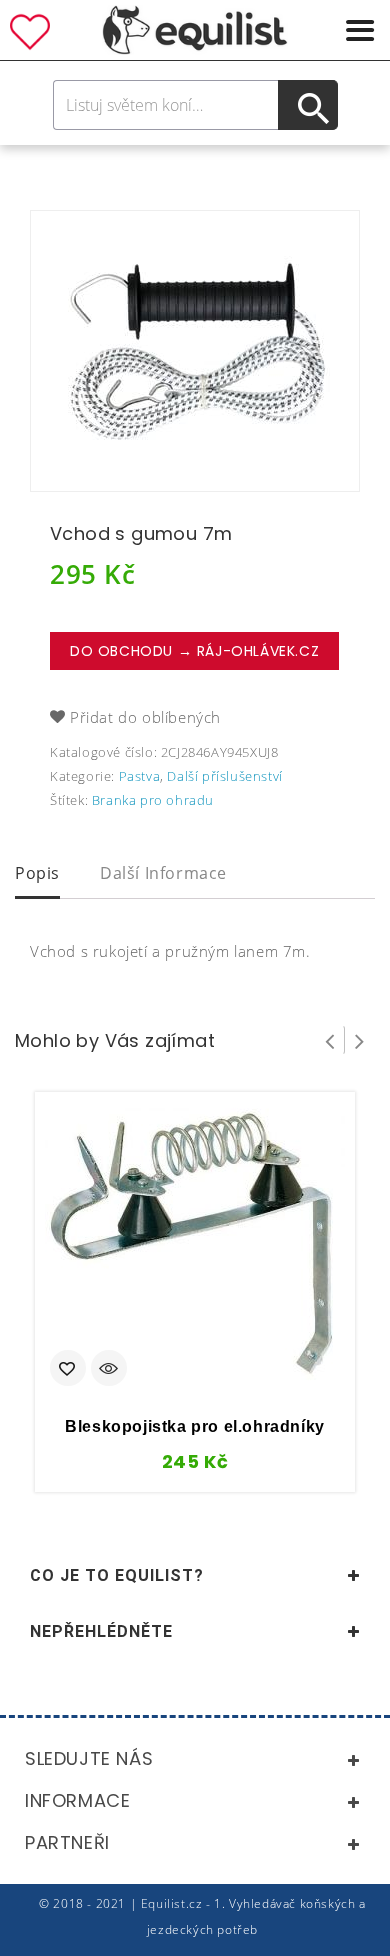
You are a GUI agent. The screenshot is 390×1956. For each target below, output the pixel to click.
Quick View (109, 1370)
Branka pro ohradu (153, 800)
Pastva (140, 776)
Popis (37, 873)
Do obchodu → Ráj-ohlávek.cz (194, 651)
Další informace (163, 873)
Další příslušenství (224, 776)
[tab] (37, 875)
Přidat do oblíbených (145, 717)
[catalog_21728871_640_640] (195, 351)
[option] (195, 351)
